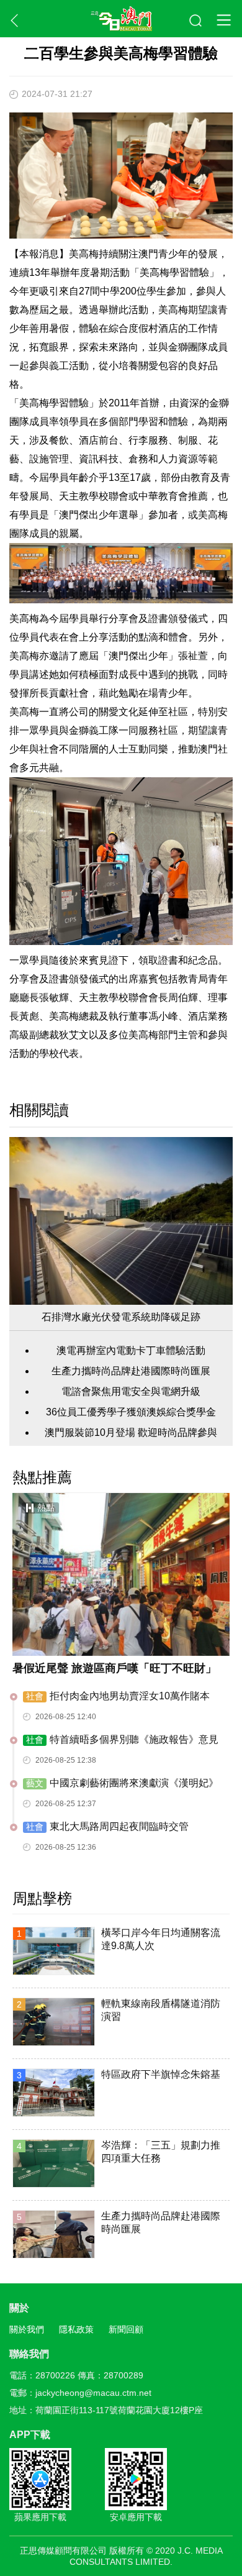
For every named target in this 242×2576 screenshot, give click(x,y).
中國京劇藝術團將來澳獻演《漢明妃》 (122, 1783)
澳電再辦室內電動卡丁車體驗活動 (131, 1350)
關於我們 (27, 2329)
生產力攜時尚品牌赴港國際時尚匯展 (131, 1371)
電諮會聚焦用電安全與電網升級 (131, 1391)
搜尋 (196, 21)
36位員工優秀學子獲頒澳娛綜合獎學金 (131, 1412)
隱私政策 (76, 2329)
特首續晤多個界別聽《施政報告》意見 (122, 1739)
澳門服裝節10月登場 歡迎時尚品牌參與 (131, 1432)
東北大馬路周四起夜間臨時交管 (107, 1826)
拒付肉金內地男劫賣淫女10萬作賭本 (118, 1696)
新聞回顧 (126, 2329)
